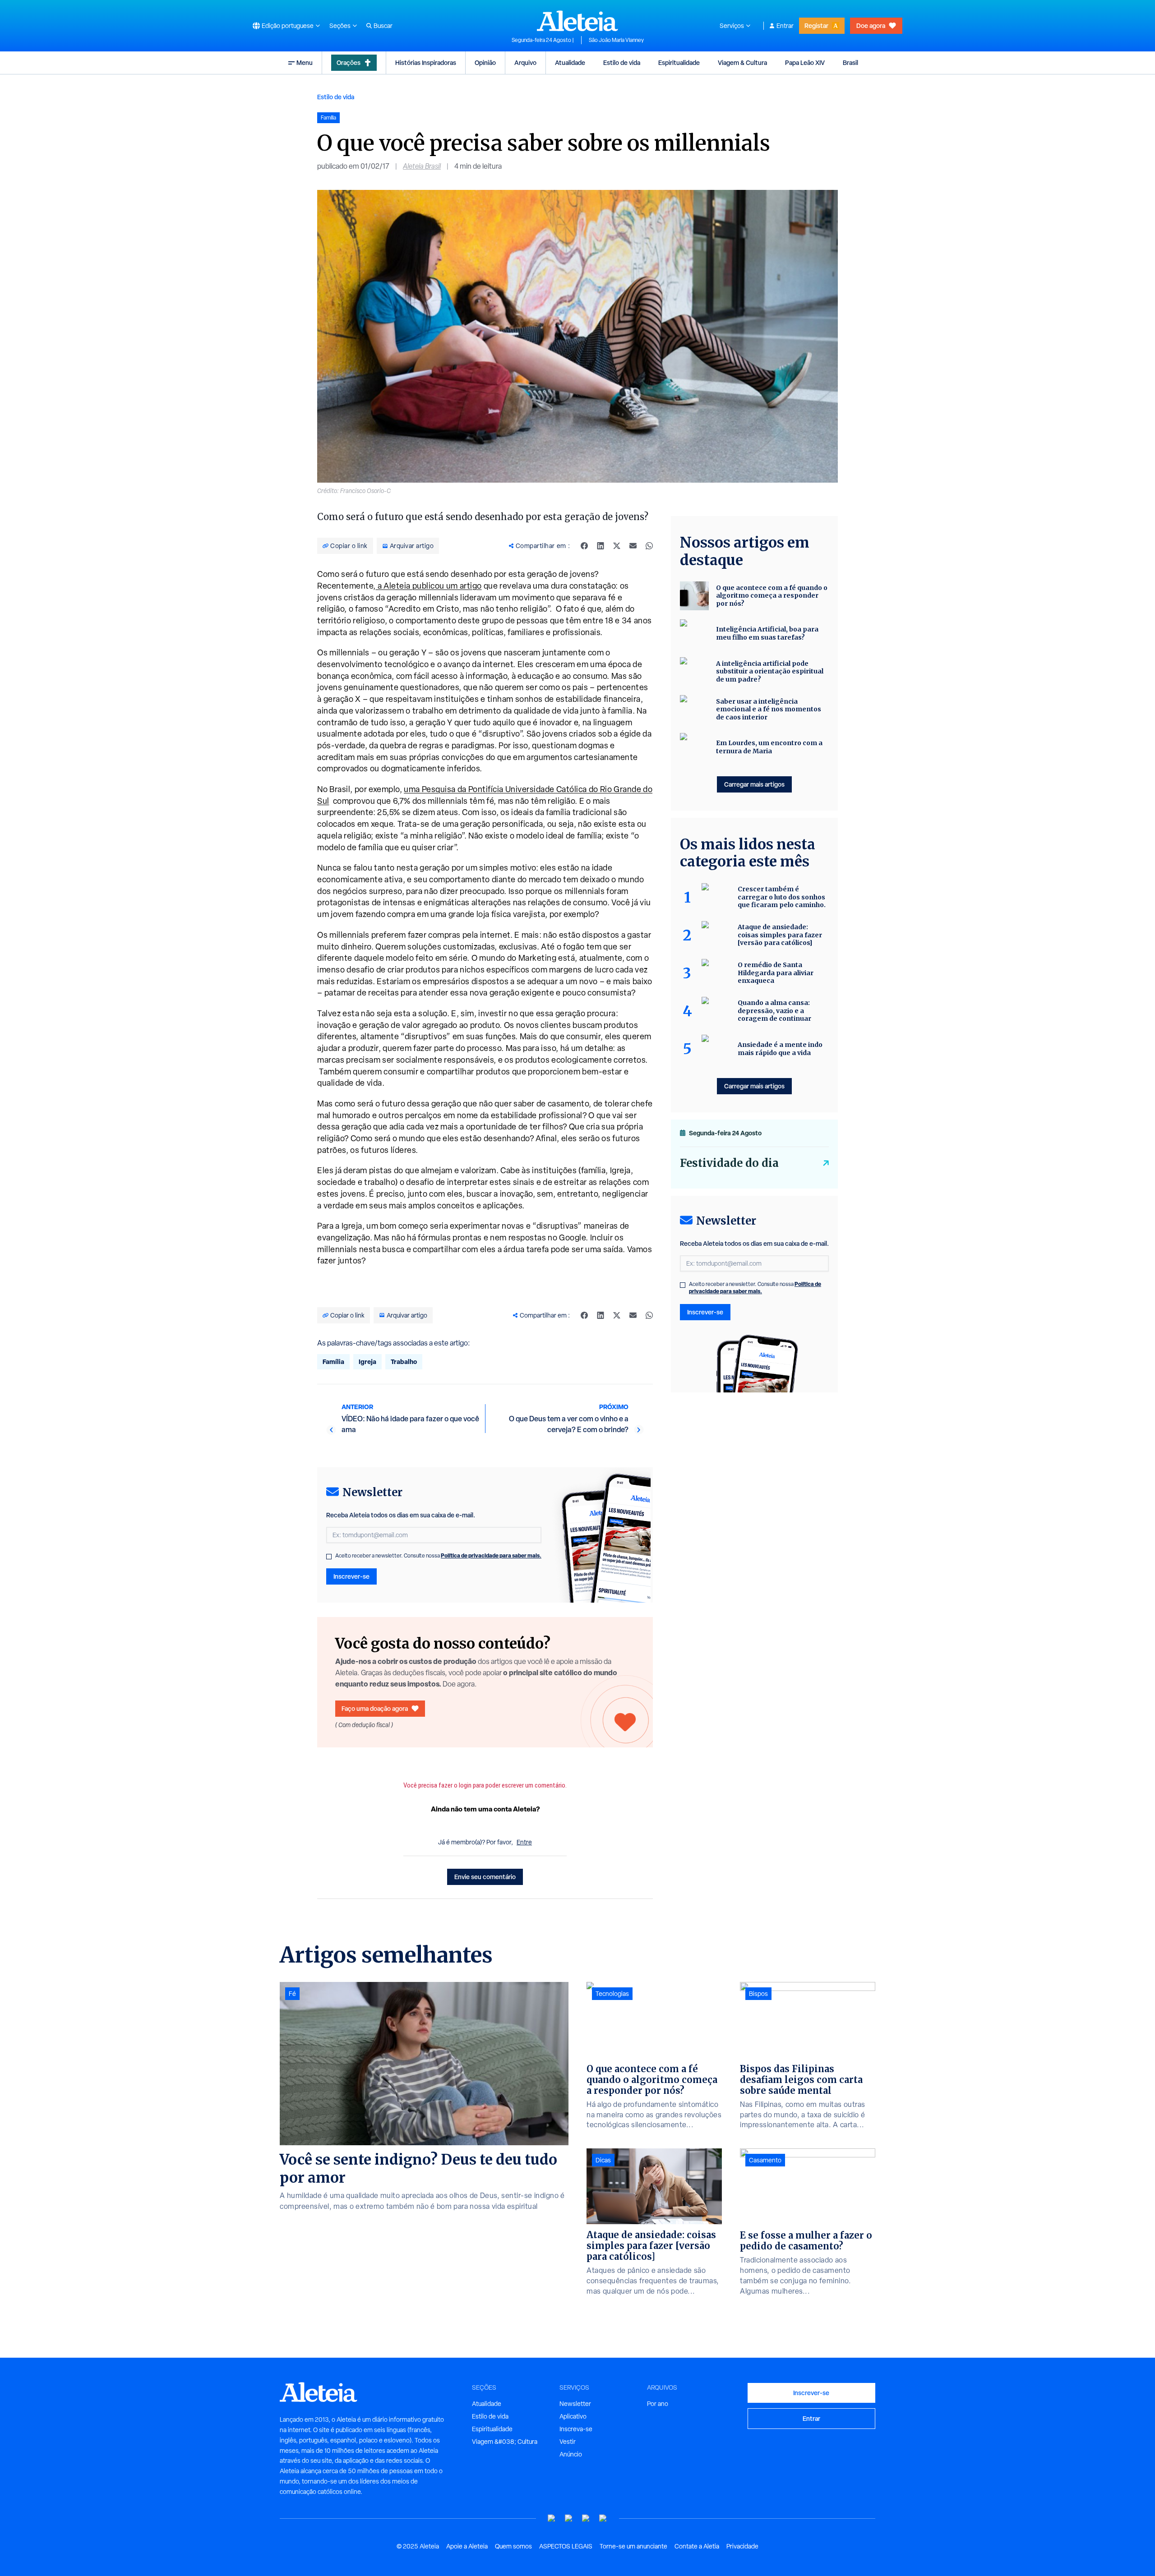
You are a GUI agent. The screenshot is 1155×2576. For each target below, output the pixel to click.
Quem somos (513, 2546)
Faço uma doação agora (375, 1708)
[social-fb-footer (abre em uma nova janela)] (569, 2518)
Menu (305, 62)
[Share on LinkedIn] (601, 546)
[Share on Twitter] (617, 546)
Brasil (850, 62)
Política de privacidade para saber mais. (491, 1555)
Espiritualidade (679, 62)
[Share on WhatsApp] (649, 546)
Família (333, 1362)
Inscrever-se (351, 1576)
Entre (524, 1842)
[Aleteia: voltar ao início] (577, 21)
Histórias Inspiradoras (426, 62)
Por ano (658, 2404)
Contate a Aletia (697, 2546)
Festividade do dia (729, 1163)
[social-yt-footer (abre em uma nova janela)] (552, 2518)
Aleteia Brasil (422, 166)
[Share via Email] (633, 546)
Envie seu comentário (485, 1877)
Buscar (383, 26)
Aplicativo (573, 2416)
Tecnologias (612, 1994)
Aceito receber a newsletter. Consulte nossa (438, 1556)
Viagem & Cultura (742, 62)
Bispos (758, 1994)
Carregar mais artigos (754, 784)
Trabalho (404, 1362)
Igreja (367, 1362)
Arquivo (525, 62)
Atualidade (570, 62)
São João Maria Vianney (616, 40)
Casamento (765, 2160)
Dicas (603, 2160)
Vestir (568, 2442)
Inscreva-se (576, 2429)
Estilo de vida (622, 62)
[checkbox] (329, 1557)
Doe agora (871, 25)
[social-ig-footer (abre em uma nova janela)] (603, 2518)
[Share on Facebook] (584, 546)
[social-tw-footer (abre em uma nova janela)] (586, 2518)
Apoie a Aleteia (467, 2546)
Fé (292, 1994)
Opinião (485, 62)
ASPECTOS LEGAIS (566, 2546)
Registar (816, 25)
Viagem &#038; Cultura (505, 2442)
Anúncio (571, 2454)
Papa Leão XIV (805, 62)
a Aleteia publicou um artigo (429, 586)
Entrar (785, 26)
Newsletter (575, 2404)
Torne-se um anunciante (633, 2546)
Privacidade (742, 2546)
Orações (349, 62)
